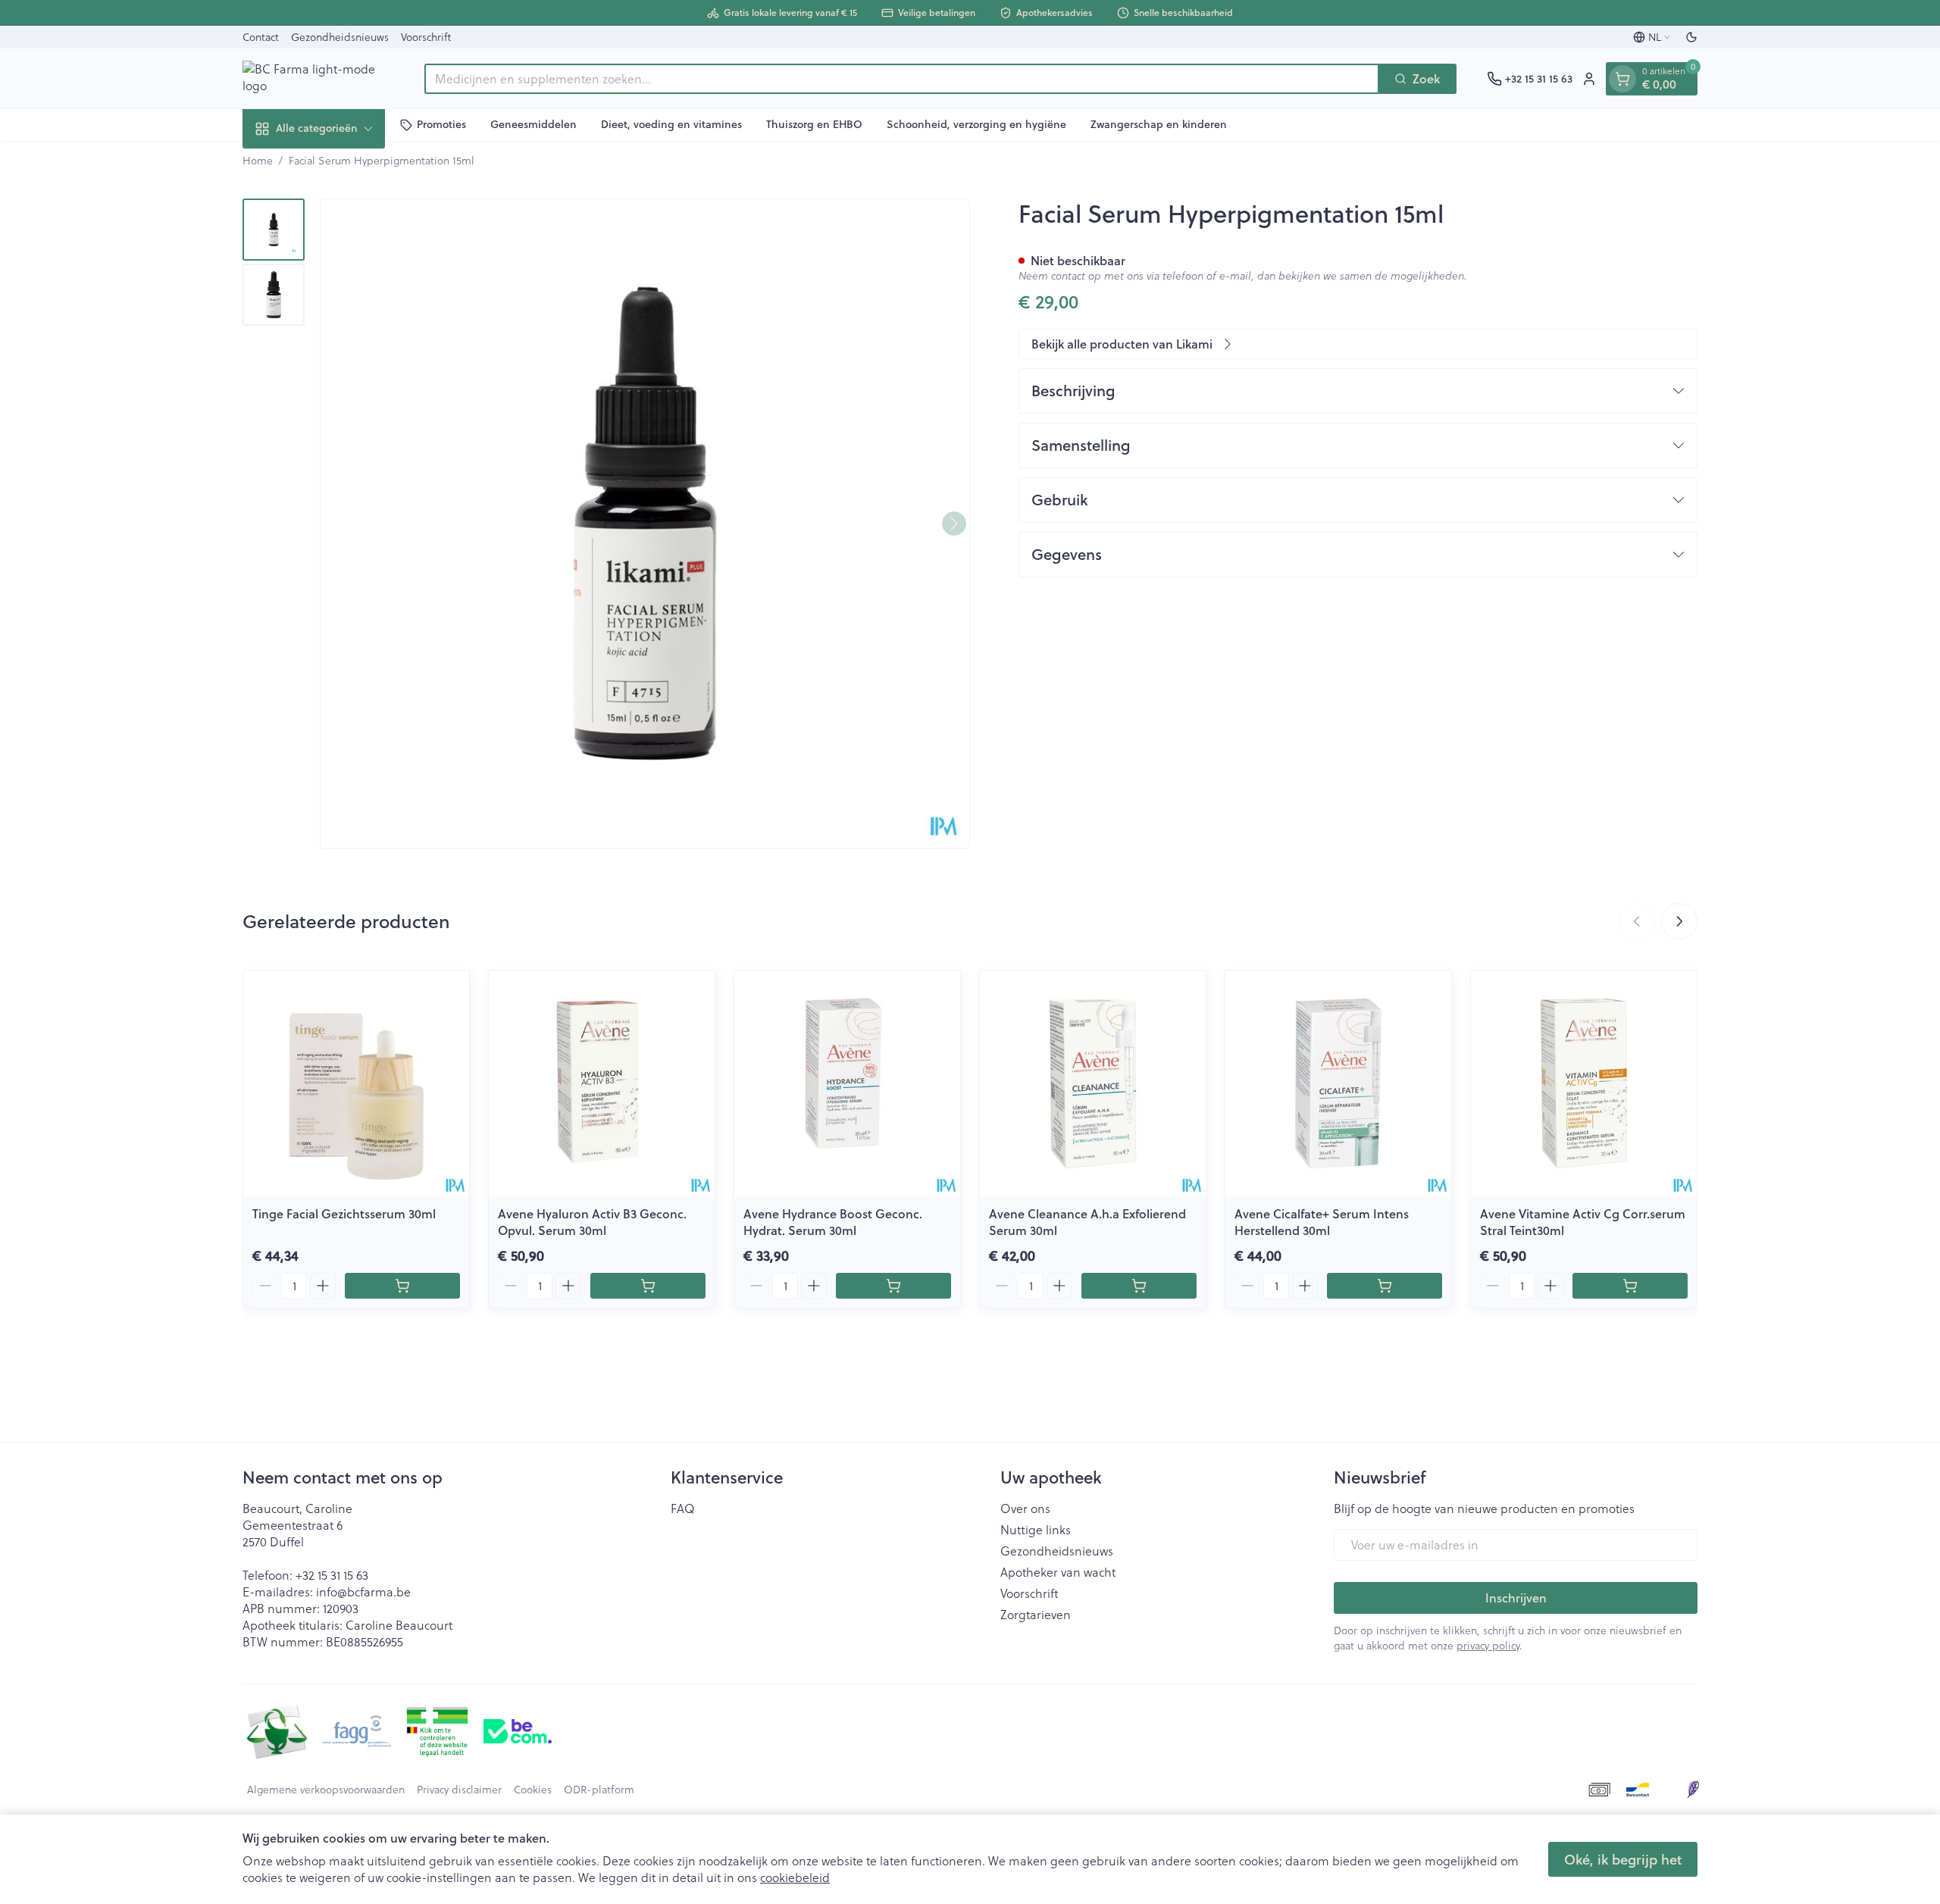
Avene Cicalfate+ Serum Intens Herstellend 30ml (1322, 1222)
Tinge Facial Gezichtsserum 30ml (344, 1213)
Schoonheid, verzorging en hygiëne (976, 124)
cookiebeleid (795, 1877)
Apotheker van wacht (1058, 1572)
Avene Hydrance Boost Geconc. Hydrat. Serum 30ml (833, 1222)
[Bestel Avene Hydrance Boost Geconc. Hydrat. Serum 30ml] (893, 1286)
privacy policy (1488, 1646)
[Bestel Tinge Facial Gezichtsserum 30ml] (402, 1286)
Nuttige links (1036, 1530)
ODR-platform (599, 1790)
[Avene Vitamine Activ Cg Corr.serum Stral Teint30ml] (1584, 1083)
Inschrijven (1516, 1598)
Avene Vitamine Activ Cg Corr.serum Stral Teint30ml (1583, 1222)
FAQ (683, 1509)
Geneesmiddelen (533, 124)
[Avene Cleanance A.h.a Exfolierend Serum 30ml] (1093, 1083)
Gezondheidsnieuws (340, 37)
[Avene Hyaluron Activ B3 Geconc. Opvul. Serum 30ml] (602, 1083)
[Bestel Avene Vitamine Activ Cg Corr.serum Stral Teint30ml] (1630, 1286)
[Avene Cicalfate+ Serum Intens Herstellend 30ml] (1338, 1083)
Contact (261, 37)
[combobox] (902, 79)
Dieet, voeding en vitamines (671, 124)
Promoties (441, 124)
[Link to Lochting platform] (1693, 1790)
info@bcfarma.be (363, 1592)
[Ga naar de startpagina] (318, 78)
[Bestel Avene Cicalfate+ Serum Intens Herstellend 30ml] (1385, 1286)
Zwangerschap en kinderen (1159, 124)
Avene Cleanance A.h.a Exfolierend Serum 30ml (1087, 1222)
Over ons (1025, 1509)
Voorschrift (426, 37)
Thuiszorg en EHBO (814, 124)
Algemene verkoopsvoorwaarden (326, 1790)
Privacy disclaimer (459, 1790)
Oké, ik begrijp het (1623, 1859)
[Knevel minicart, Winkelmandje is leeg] (1622, 79)
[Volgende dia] (1679, 921)
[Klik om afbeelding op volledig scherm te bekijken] (645, 524)
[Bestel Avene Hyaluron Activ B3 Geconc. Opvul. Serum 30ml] (648, 1286)
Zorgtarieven (1036, 1615)
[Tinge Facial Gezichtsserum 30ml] (356, 1083)
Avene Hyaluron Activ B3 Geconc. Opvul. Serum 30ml (592, 1222)
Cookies (533, 1790)
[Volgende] (954, 524)
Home (258, 161)
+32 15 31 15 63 (332, 1575)
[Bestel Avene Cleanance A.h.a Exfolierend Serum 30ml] (1139, 1286)
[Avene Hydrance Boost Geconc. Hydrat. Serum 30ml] (847, 1083)
